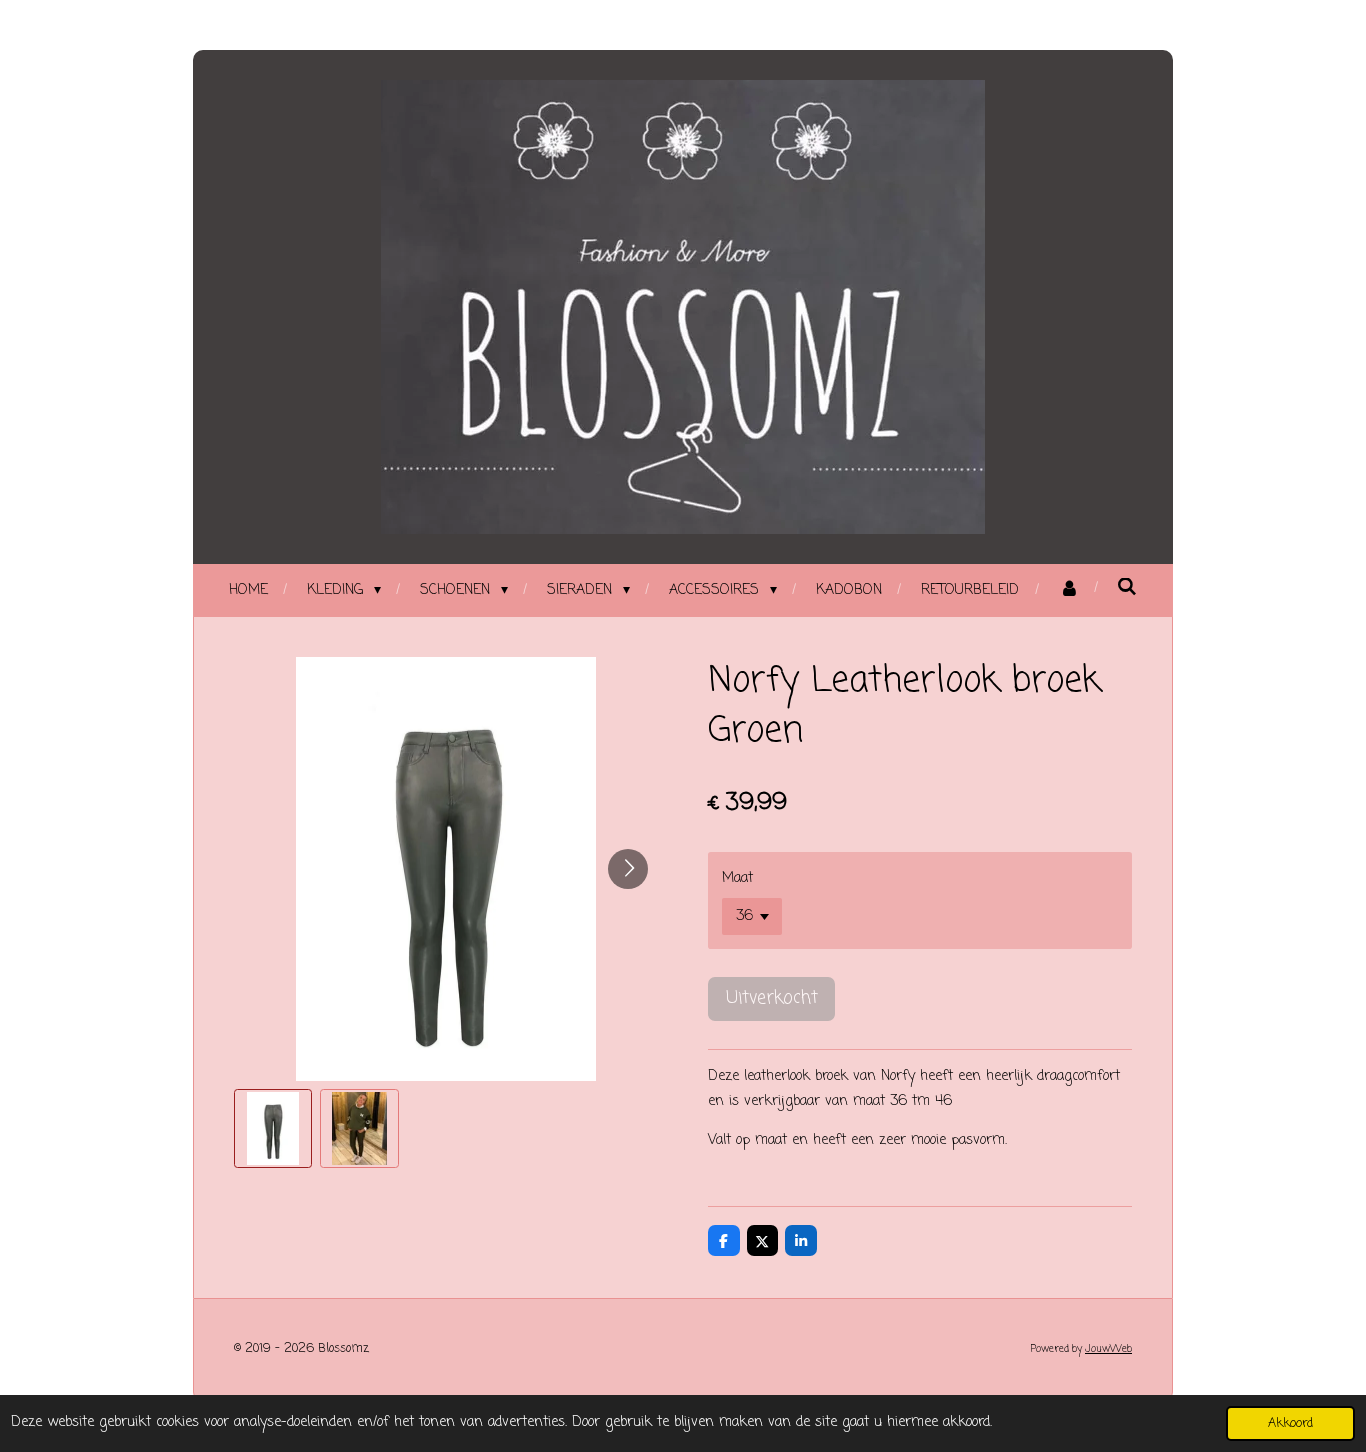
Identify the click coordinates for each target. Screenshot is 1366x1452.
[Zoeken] (1128, 588)
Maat (737, 878)
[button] (273, 1128)
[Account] (1069, 590)
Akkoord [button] (1290, 1423)
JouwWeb (1108, 1349)
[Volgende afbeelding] (628, 869)
